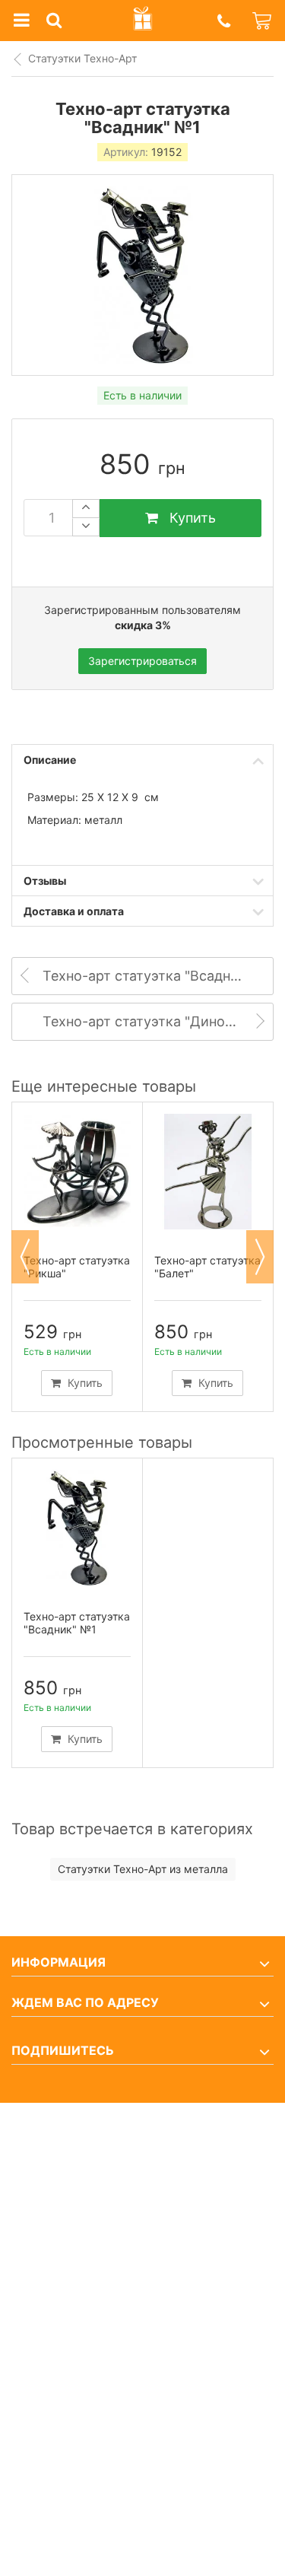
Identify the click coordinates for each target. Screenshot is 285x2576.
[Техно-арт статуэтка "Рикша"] (77, 1172)
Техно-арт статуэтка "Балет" (207, 1267)
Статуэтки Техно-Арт (82, 58)
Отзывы (45, 881)
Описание (50, 760)
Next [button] (260, 1257)
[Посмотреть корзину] (263, 21)
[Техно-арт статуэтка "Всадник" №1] (77, 1528)
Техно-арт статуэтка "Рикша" (77, 1267)
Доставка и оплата (74, 911)
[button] (223, 21)
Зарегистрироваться (142, 661)
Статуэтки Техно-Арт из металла (143, 1869)
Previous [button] (25, 1257)
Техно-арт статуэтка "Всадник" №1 (77, 1623)
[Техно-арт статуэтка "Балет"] (208, 1172)
